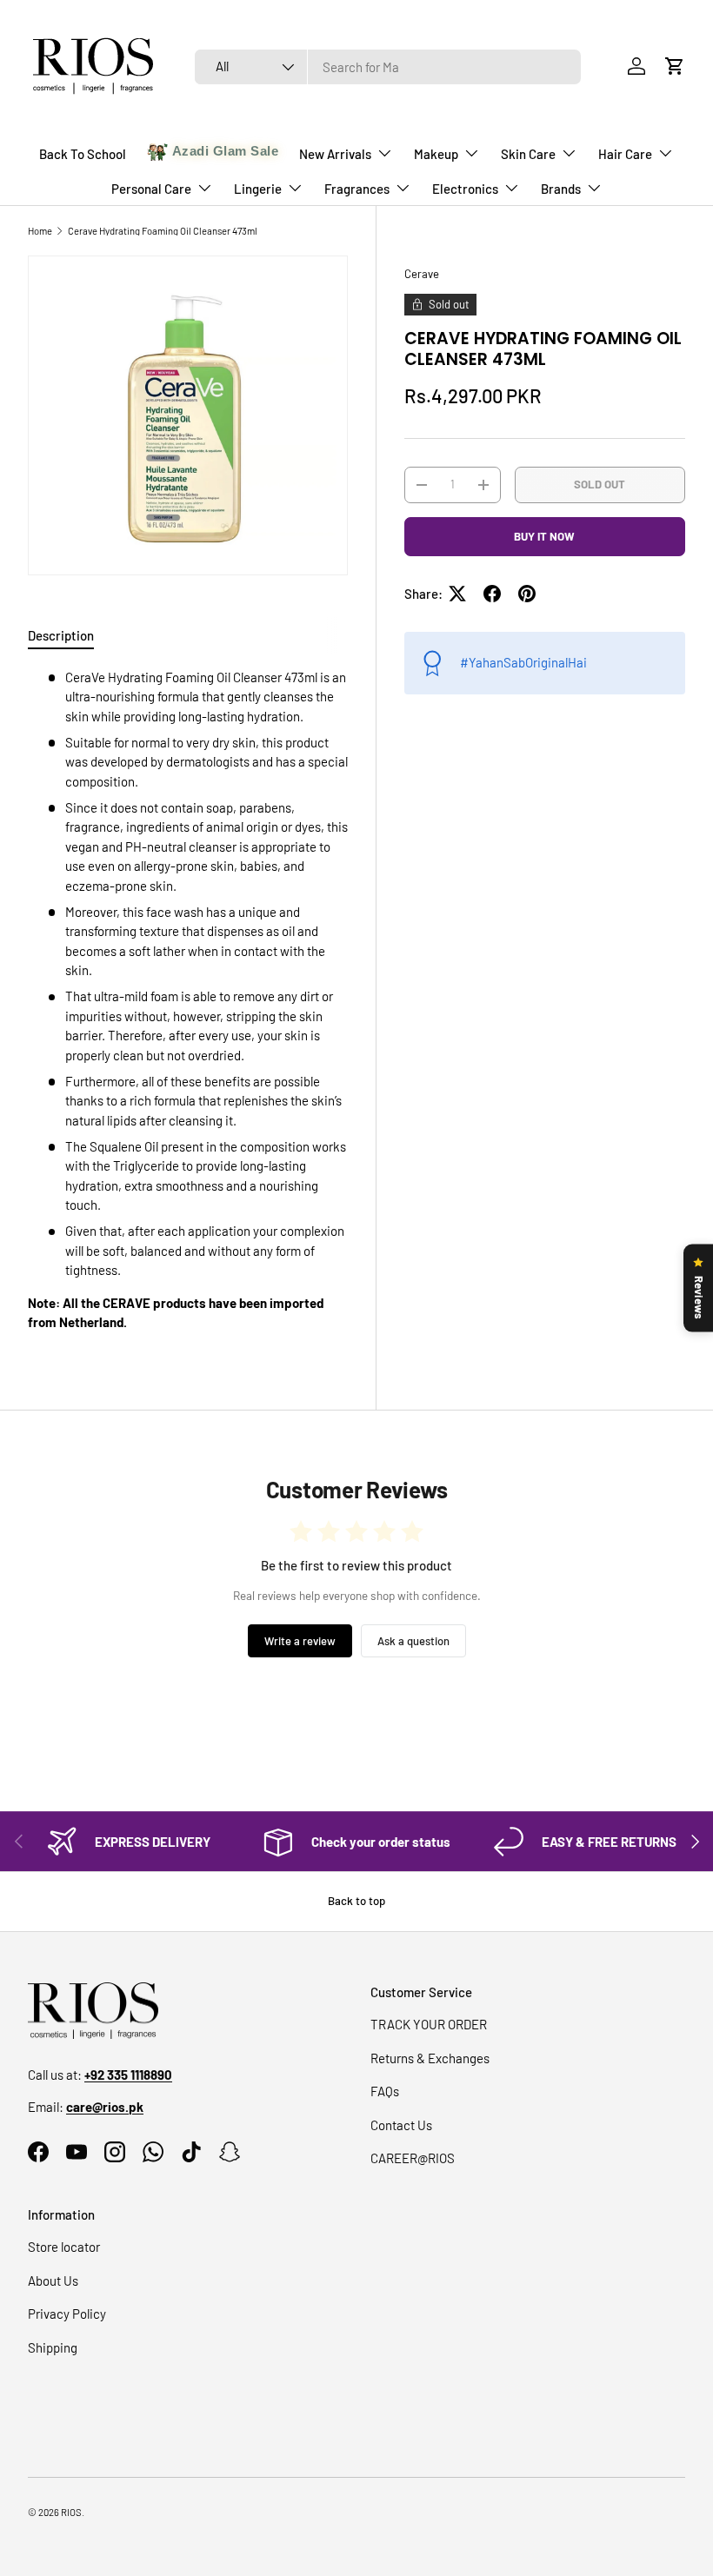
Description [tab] (61, 635)
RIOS (71, 2512)
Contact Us (401, 2125)
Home (40, 231)
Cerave (422, 274)
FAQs (385, 2091)
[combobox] (388, 67)
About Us (53, 2281)
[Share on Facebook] (492, 594)
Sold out (600, 484)
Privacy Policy (67, 2314)
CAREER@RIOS (413, 2158)
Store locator (64, 2247)
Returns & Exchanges (430, 2058)
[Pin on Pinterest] (527, 594)
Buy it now (544, 536)
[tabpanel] (188, 1000)
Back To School (83, 154)
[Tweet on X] (457, 594)
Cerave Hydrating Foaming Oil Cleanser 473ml (163, 231)
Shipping (53, 2347)
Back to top (356, 1901)
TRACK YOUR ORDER (429, 2024)
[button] (675, 66)
